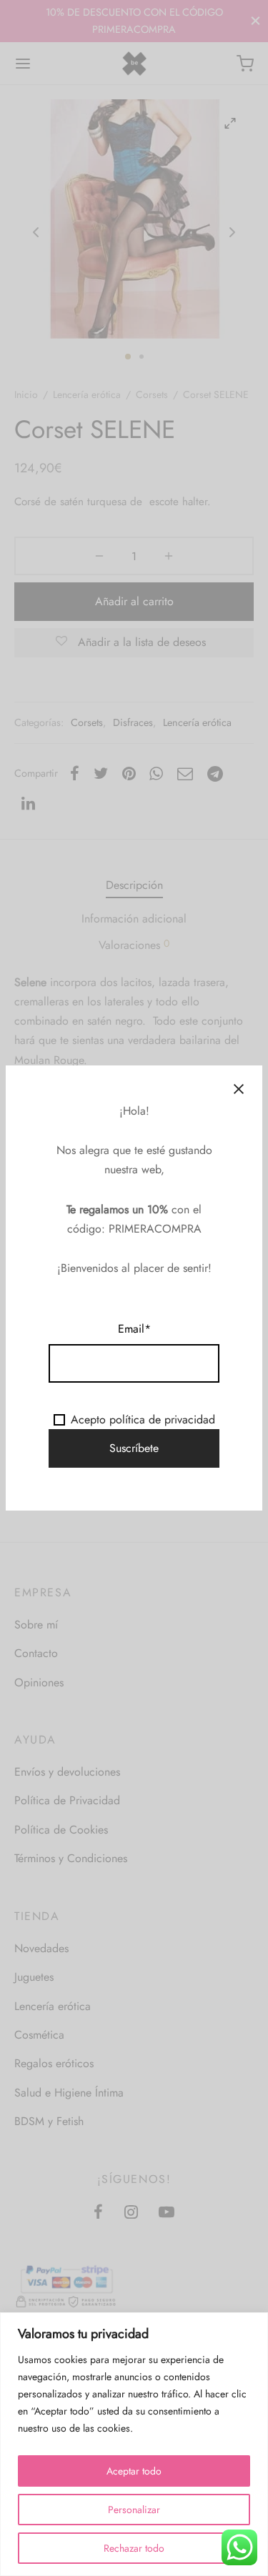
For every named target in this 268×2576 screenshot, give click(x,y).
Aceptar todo (134, 2471)
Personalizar (134, 2510)
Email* (134, 1329)
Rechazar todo (134, 2548)
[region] (134, 2444)
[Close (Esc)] (239, 1089)
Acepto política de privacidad (143, 1419)
